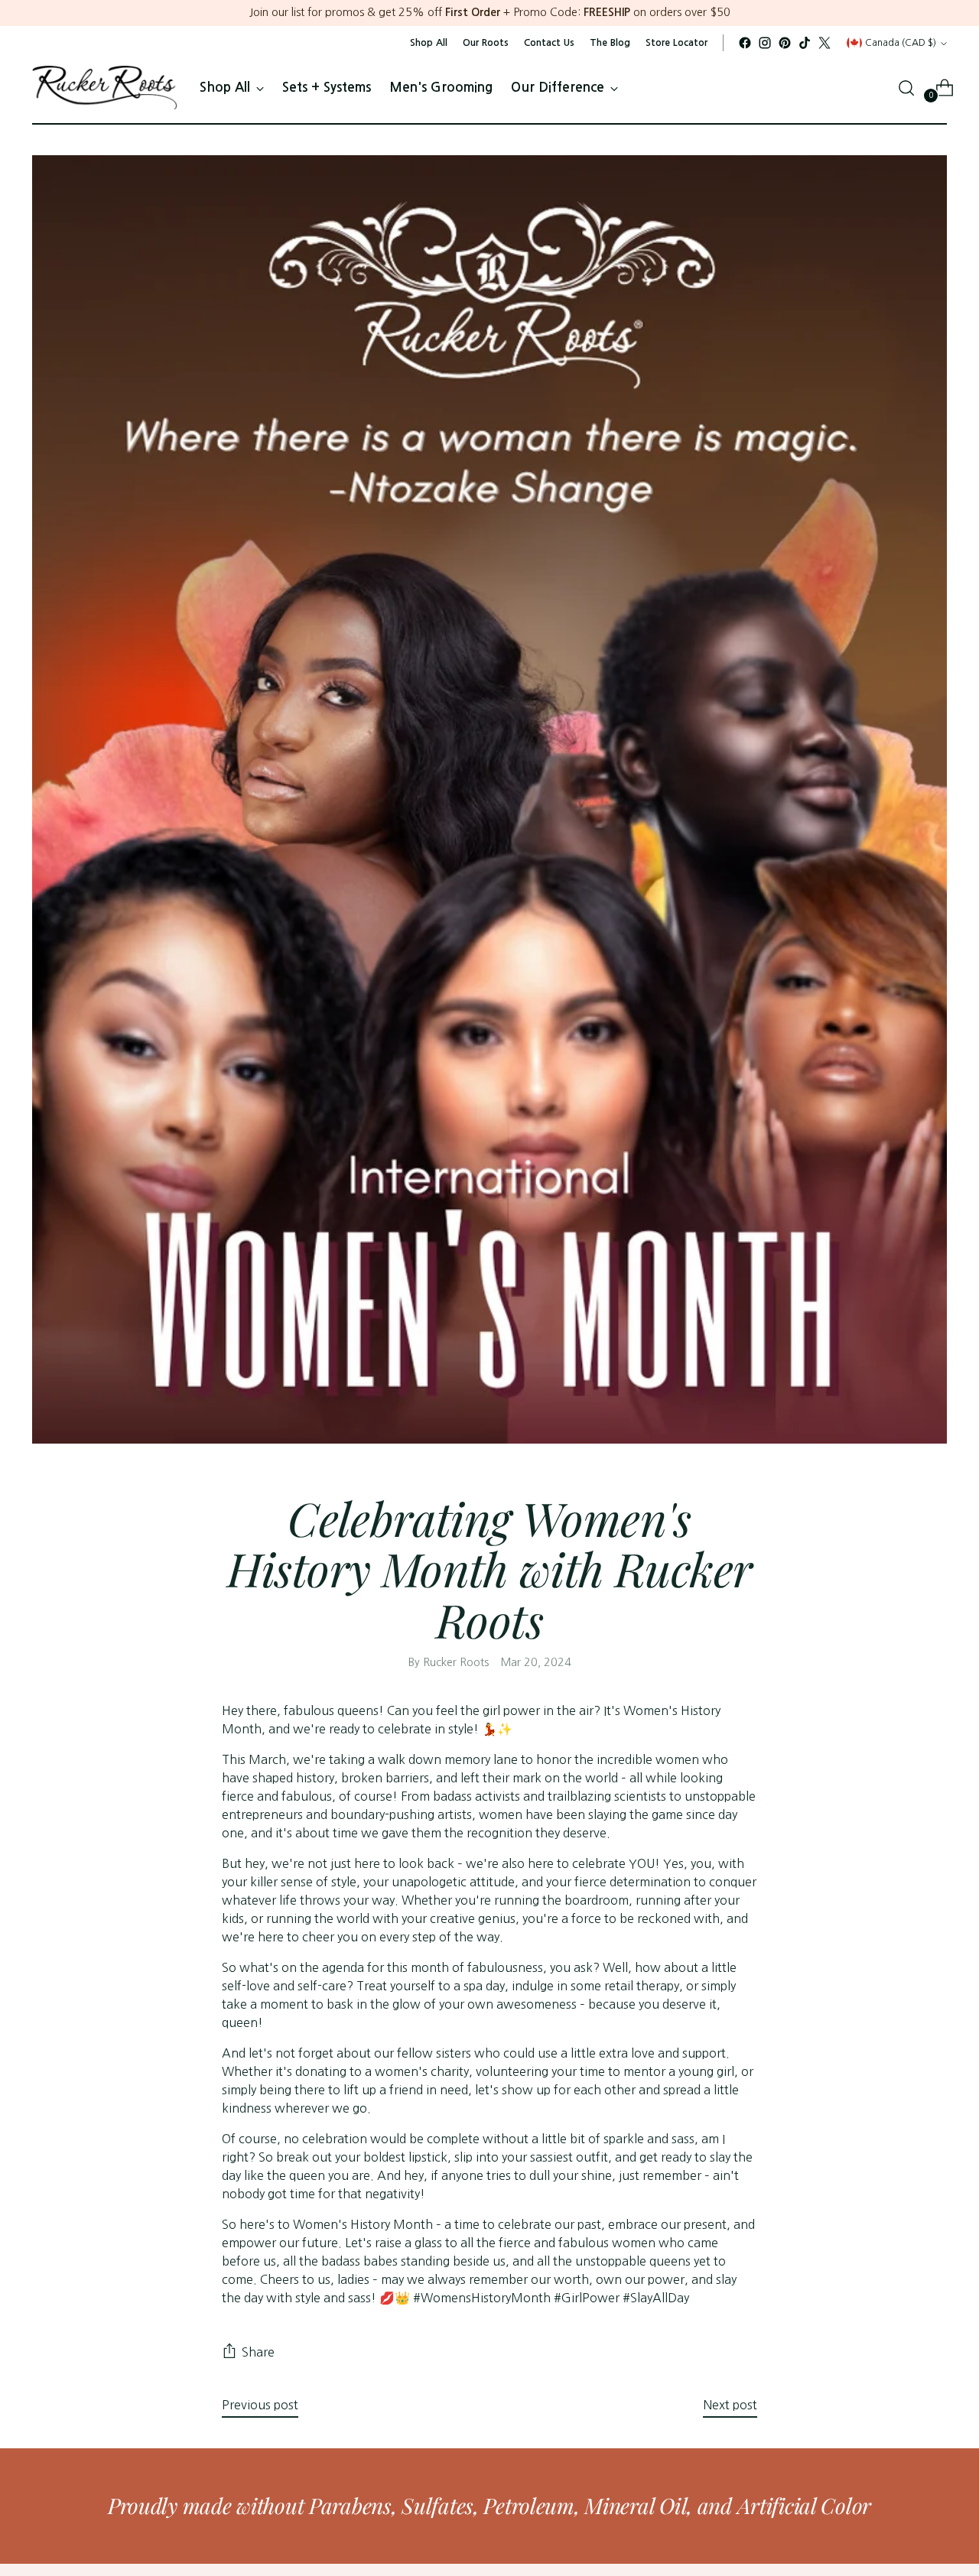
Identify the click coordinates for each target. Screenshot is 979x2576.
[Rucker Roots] (105, 88)
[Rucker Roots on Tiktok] (805, 43)
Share (258, 2352)
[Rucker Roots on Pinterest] (785, 43)
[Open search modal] (906, 88)
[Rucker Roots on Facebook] (745, 43)
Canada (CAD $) (901, 42)
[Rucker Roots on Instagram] (765, 43)
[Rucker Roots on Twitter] (825, 43)
